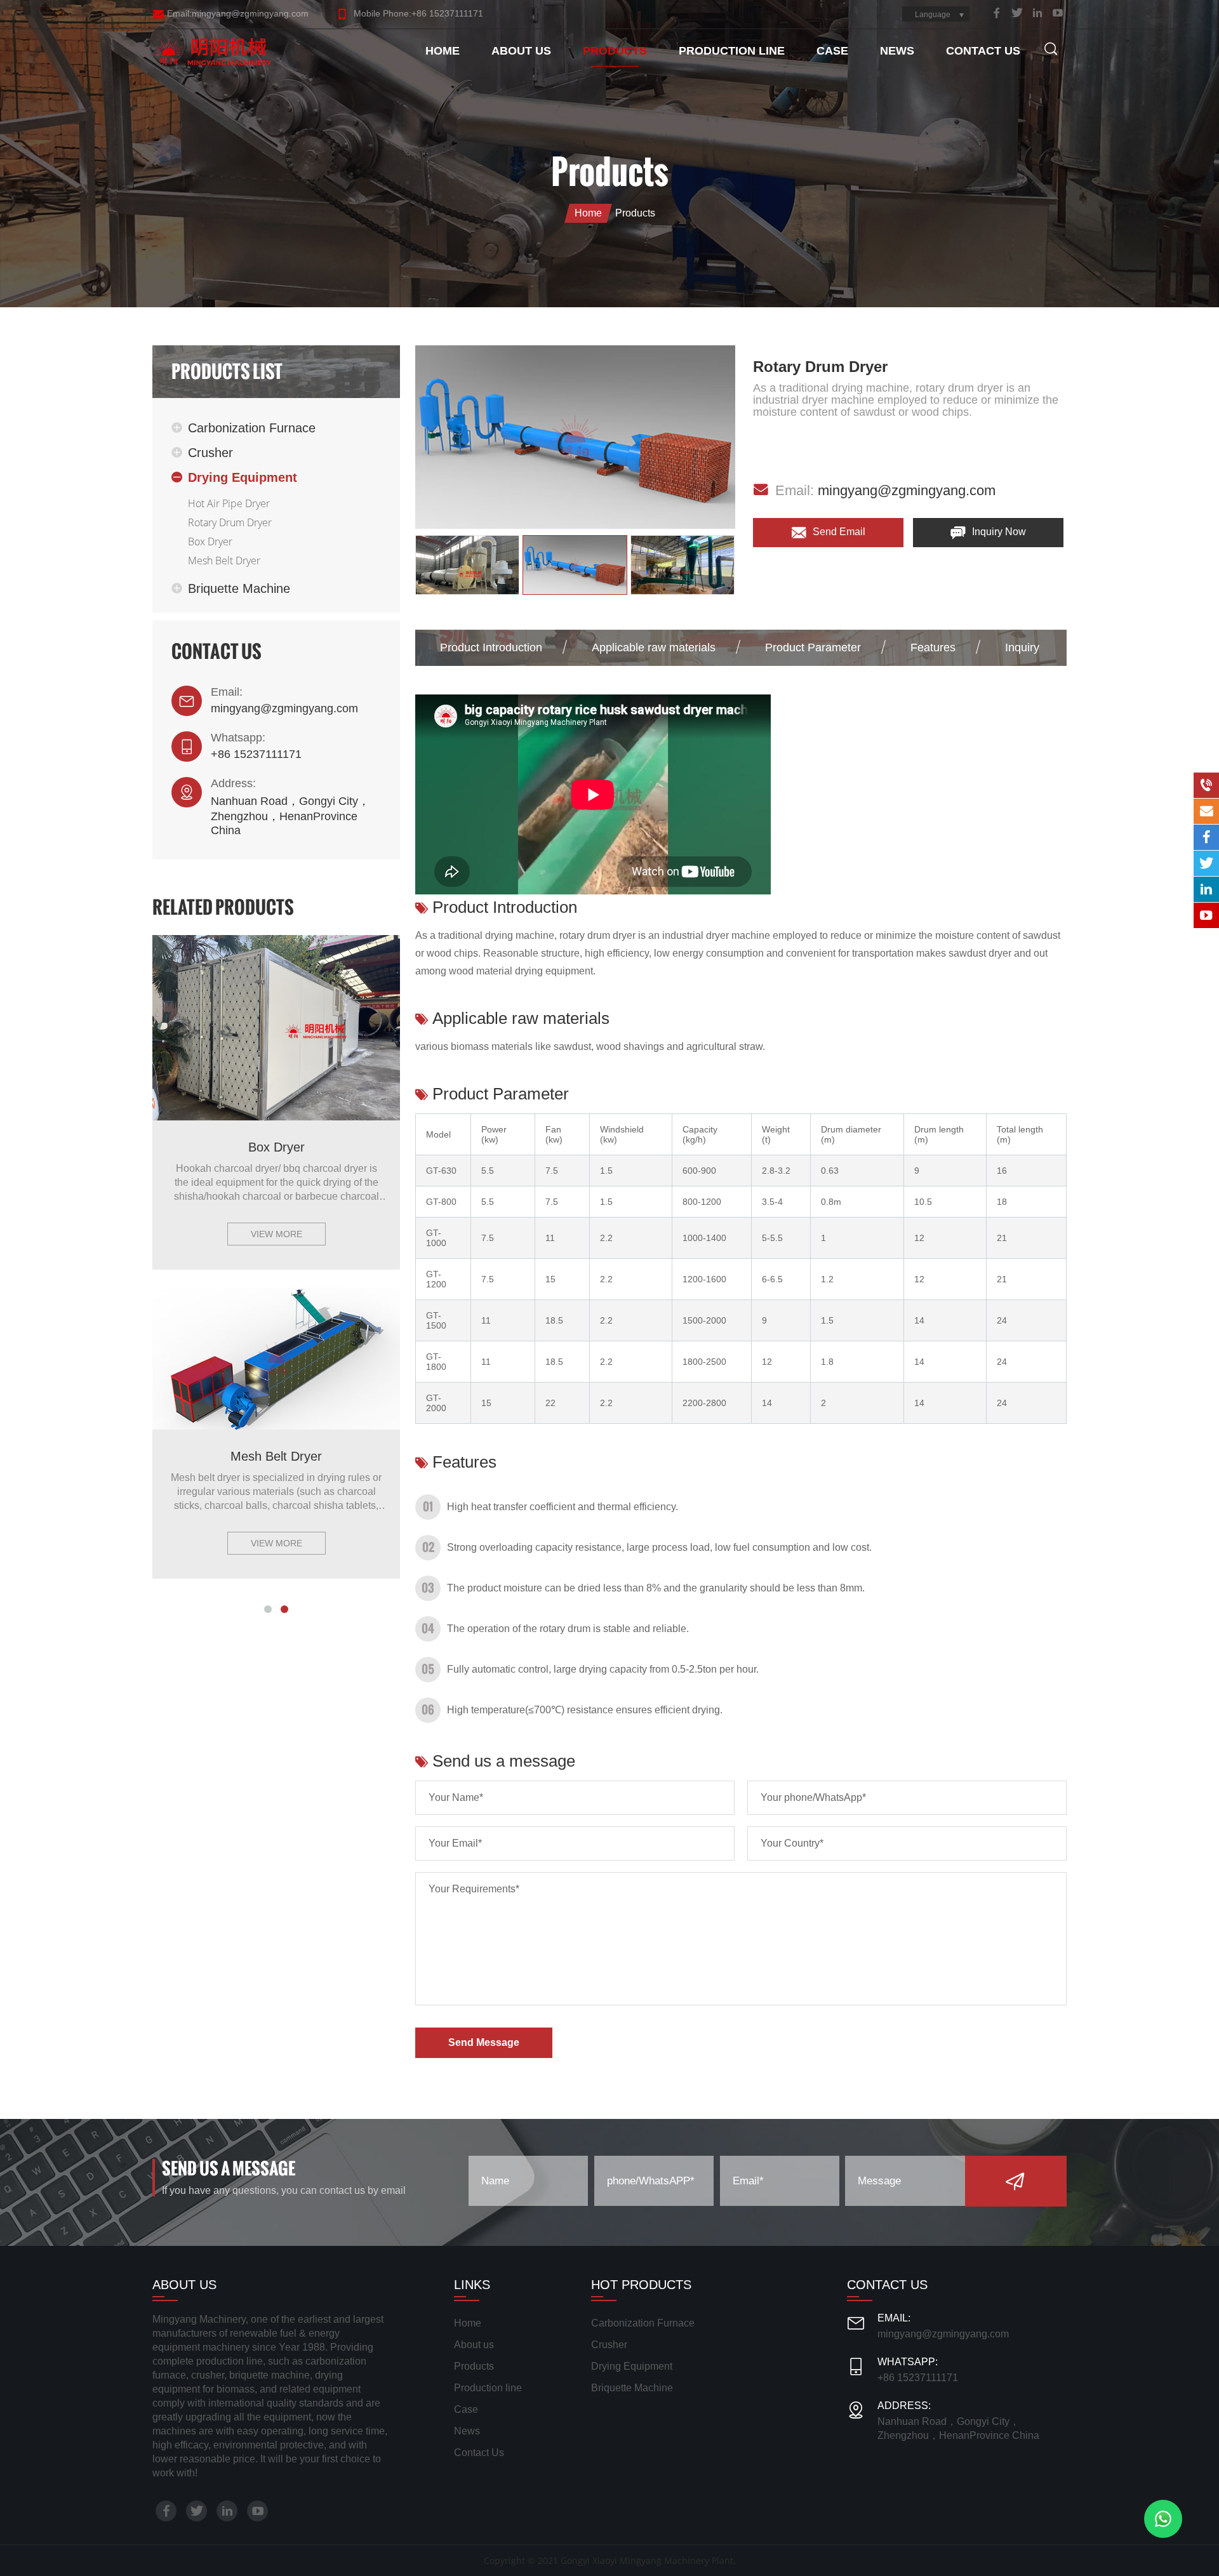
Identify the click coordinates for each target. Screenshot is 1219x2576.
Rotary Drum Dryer (230, 522)
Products (615, 51)
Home (443, 51)
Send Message (484, 2042)
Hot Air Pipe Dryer (229, 503)
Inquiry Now (998, 532)
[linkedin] (1037, 13)
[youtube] (1058, 13)
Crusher (210, 453)
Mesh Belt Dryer (224, 561)
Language (933, 15)
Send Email (838, 532)
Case (832, 51)
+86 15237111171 (256, 754)
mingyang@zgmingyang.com (284, 708)
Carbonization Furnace (252, 428)
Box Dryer (210, 541)
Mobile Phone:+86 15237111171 (417, 13)
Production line (732, 51)
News (897, 51)
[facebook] (997, 13)
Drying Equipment (243, 477)
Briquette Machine (239, 588)
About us (521, 51)
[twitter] (1017, 13)
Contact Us (983, 51)
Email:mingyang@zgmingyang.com (238, 13)
